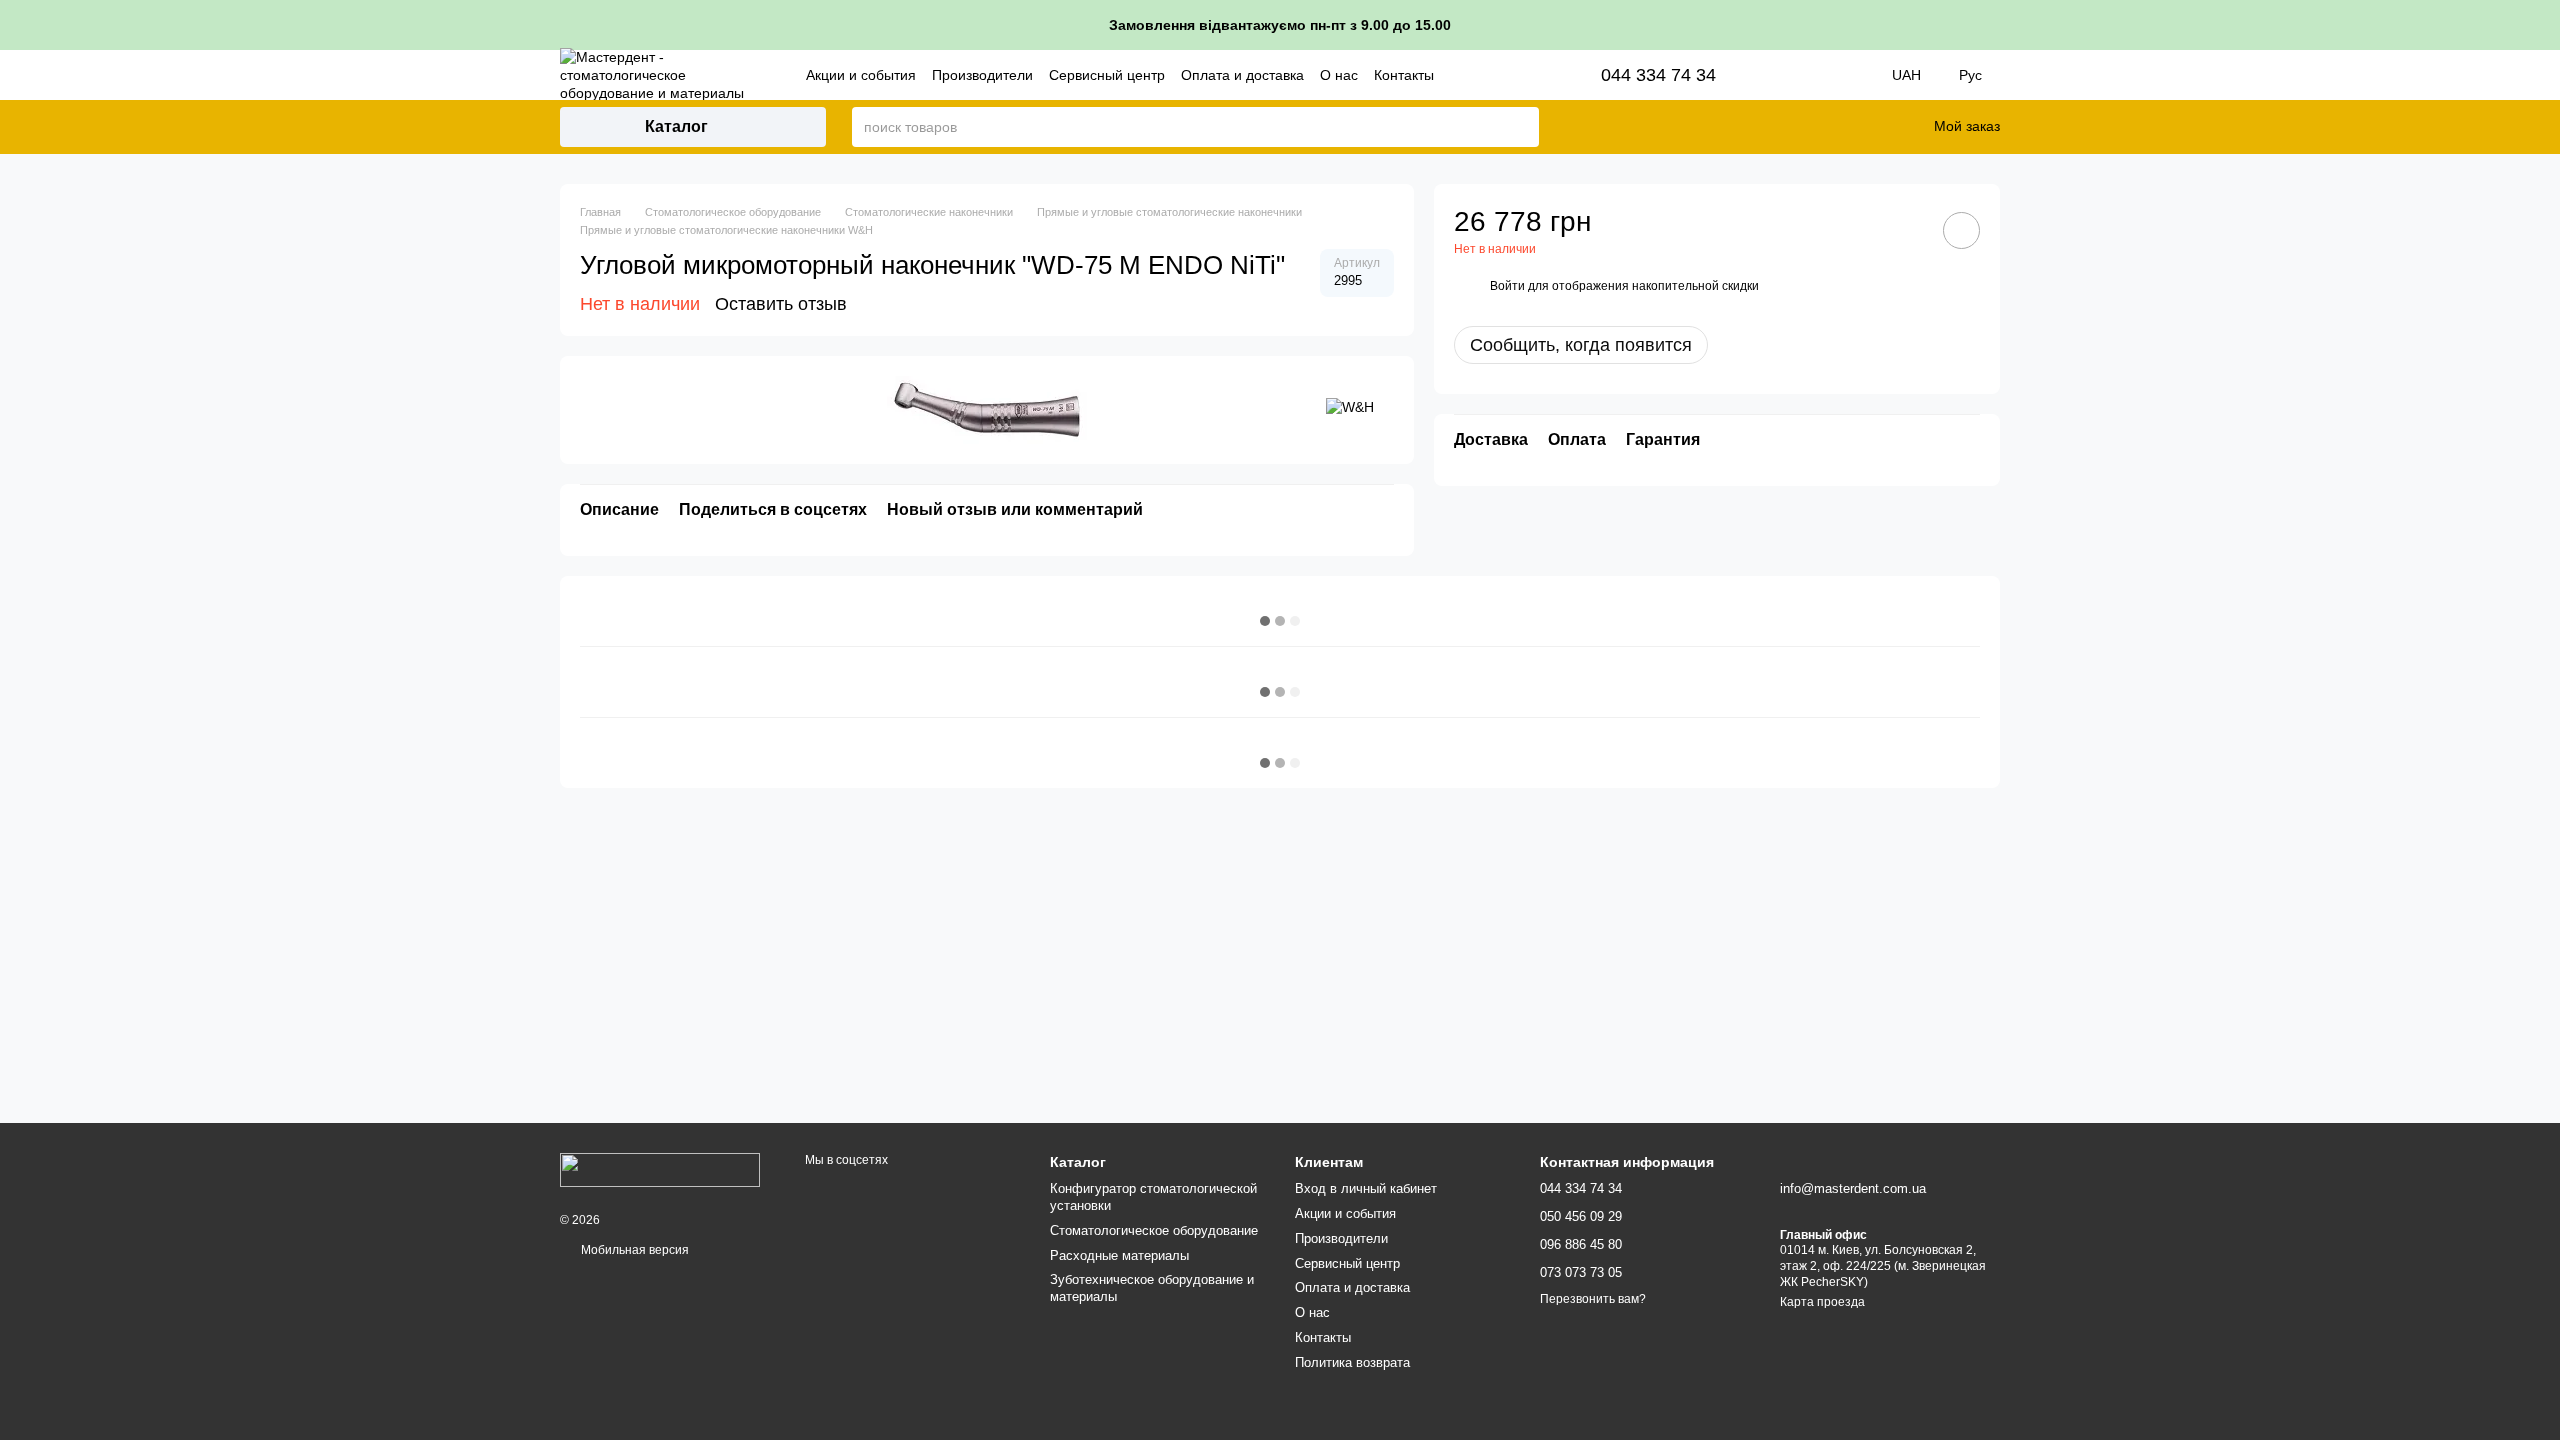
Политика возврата (1352, 1362)
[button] (2544, 25)
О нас (1339, 75)
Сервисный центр (1107, 75)
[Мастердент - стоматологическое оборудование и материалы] (660, 1169)
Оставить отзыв (781, 304)
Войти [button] (1507, 286)
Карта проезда (1822, 1302)
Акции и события (861, 75)
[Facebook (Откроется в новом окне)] (1814, 75)
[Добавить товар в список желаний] (1961, 230)
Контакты (1404, 75)
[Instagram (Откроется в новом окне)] (1786, 75)
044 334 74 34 (1658, 75)
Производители (982, 75)
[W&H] (1350, 405)
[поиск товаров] (1523, 127)
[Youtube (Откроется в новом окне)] (1842, 75)
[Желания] (1870, 127)
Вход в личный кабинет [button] (1366, 1188)
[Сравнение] (1818, 127)
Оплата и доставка (1242, 75)
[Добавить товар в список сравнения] (1905, 230)
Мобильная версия (633, 1250)
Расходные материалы (1119, 1255)
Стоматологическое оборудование (1154, 1230)
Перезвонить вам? (1593, 1299)
